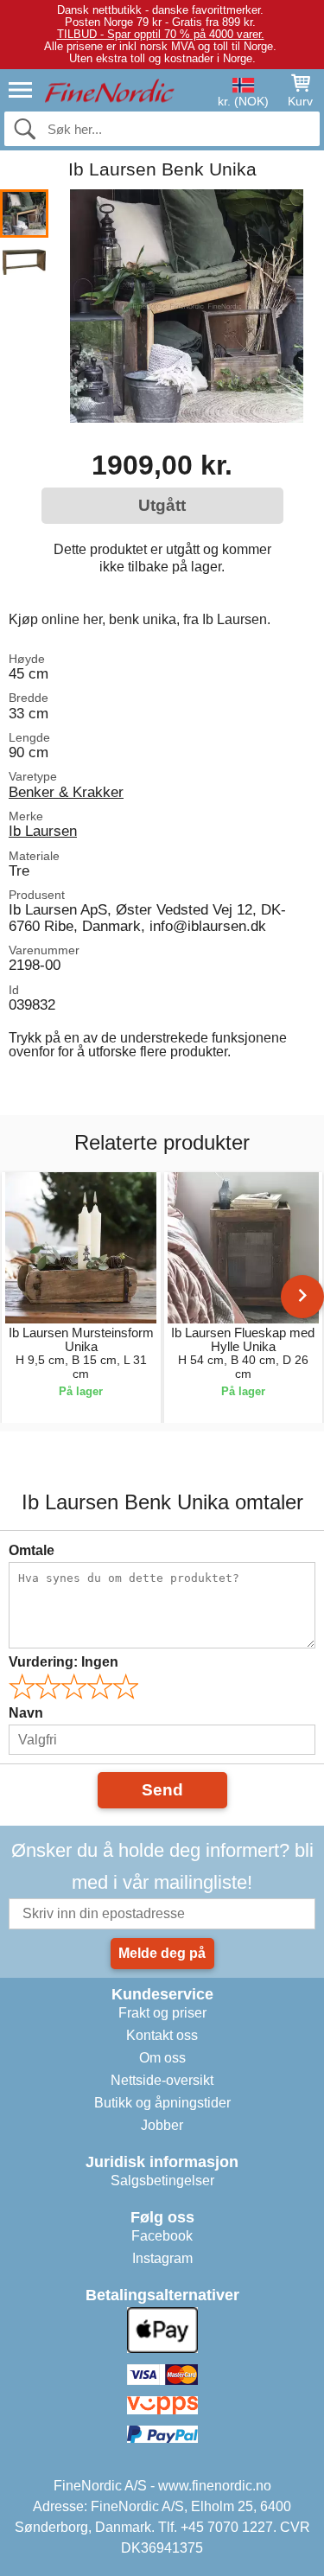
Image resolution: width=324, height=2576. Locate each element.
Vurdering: (64, 1662)
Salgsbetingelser (162, 2181)
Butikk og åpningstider (162, 2103)
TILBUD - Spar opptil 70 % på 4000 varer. (161, 34)
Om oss (162, 2058)
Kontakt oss (162, 2035)
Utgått (162, 505)
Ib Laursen (43, 831)
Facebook (162, 2236)
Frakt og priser (162, 2013)
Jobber (162, 2125)
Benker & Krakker (66, 792)
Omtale (32, 1550)
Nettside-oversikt (162, 2080)
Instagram (162, 2258)
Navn (26, 1713)
